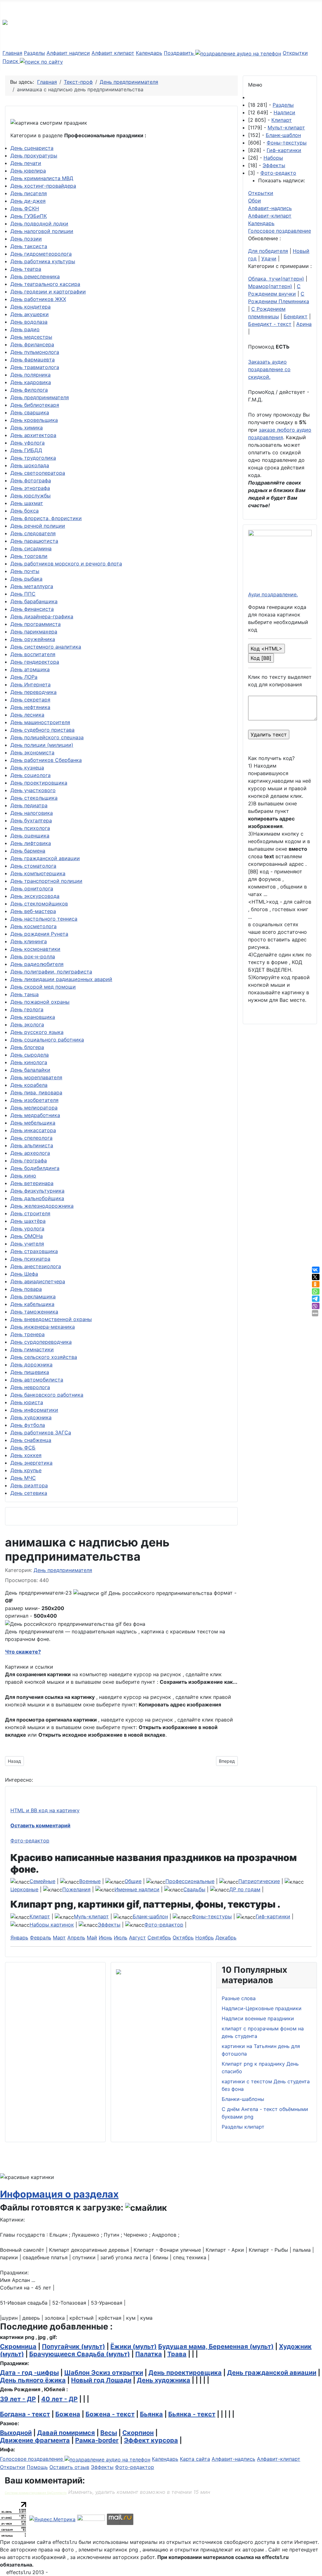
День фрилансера (32, 344)
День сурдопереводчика (41, 1342)
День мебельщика (33, 1123)
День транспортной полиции (46, 881)
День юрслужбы (31, 496)
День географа (29, 1160)
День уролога (27, 1228)
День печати (26, 163)
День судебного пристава (42, 730)
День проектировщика (39, 783)
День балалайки (30, 1070)
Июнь (105, 1938)
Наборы (273, 158)
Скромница (18, 2346)
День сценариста (32, 148)
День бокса (25, 511)
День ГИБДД (26, 450)
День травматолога (35, 367)
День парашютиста (34, 541)
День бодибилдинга (35, 1168)
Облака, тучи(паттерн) (276, 279)
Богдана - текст (25, 2414)
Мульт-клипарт (286, 128)
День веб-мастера (33, 911)
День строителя (30, 1213)
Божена (68, 2414)
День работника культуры (43, 261)
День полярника (31, 375)
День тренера (28, 1334)
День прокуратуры (34, 156)
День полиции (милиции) (42, 745)
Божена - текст (110, 2414)
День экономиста (32, 752)
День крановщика (33, 1017)
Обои (255, 201)
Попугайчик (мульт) (73, 2346)
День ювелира (28, 171)
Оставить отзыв (69, 2467)
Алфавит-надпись (270, 208)
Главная (12, 53)
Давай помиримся (66, 2433)
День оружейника (33, 639)
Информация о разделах (59, 2194)
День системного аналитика (46, 647)
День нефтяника (30, 707)
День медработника (35, 1115)
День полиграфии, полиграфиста (51, 972)
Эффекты (274, 165)
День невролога (30, 1387)
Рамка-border (97, 2440)
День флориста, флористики (46, 518)
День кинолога (29, 1062)
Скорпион (138, 2433)
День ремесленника (35, 276)
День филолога (29, 390)
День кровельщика (34, 420)
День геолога (27, 1009)
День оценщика (30, 836)
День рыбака (26, 579)
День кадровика (31, 382)
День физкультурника (37, 1191)
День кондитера (31, 307)
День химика (27, 428)
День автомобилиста (37, 1380)
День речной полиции (38, 526)
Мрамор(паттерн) (270, 286)
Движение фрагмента (35, 2440)
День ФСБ (23, 1448)
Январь (19, 1938)
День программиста (36, 624)
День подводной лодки (39, 224)
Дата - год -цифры (29, 2373)
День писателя (29, 193)
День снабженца (31, 1440)
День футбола (28, 1425)
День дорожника (31, 1365)
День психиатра (30, 1259)
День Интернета (31, 684)
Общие (133, 1881)
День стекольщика (34, 798)
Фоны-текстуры (287, 143)
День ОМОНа (27, 1236)
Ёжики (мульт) (133, 2346)
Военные (90, 1881)
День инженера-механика (43, 1327)
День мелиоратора (34, 1108)
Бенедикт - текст (270, 324)
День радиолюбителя (37, 964)
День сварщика (30, 412)
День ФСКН (25, 208)
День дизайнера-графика (42, 616)
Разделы (34, 53)
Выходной (16, 2433)
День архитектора (33, 435)
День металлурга (32, 586)
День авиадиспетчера (38, 1281)
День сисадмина (31, 548)
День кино (23, 1176)
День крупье (26, 1470)
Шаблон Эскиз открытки (104, 2373)
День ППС (23, 594)
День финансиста (32, 609)
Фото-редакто (278, 173)
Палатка (149, 2354)
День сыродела (30, 1055)
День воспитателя (33, 654)
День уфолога (28, 443)
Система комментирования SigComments (36, 2493)
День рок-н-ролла (33, 956)
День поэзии (26, 239)
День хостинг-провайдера (43, 186)
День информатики (34, 1410)
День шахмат (27, 503)
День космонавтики (35, 949)
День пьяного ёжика (33, 2380)
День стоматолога (33, 866)
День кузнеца (27, 768)
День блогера (27, 1047)
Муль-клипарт (91, 1916)
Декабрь (226, 1938)
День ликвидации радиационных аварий (61, 979)
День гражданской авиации (45, 858)
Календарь (149, 53)
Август (137, 1938)
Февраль (41, 1938)
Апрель (76, 1938)
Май (92, 1938)
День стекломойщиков (39, 904)
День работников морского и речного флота (66, 564)
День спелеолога (31, 1138)
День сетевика (29, 1493)
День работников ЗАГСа (41, 1433)
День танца (25, 994)
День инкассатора (33, 1130)
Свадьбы (194, 1889)
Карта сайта (195, 2459)
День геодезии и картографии (48, 292)
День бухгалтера (31, 820)
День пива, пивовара (36, 1092)
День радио (25, 329)
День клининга (29, 941)
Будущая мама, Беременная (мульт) (216, 2346)
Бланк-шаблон (283, 135)
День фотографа (31, 480)
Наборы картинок (52, 1925)
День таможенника (34, 1312)
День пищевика (30, 1372)
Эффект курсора (151, 2440)
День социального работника (47, 1040)
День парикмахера (34, 632)
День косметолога (33, 926)
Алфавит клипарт (113, 53)
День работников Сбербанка (46, 760)
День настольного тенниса (44, 919)
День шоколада (30, 465)
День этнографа (30, 488)
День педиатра (29, 805)
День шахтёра (28, 1221)
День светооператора (38, 473)
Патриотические (259, 1881)
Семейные (42, 1881)
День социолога (31, 775)
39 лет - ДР (18, 2399)
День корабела (29, 1085)
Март (59, 1938)
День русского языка (37, 1032)
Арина (304, 324)
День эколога (27, 1024)
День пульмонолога (35, 352)
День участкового (33, 790)
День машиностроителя (40, 722)
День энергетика (31, 1463)
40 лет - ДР (59, 2399)
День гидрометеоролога (41, 254)
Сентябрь (159, 1938)
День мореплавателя (36, 1077)
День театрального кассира (45, 284)
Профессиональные (190, 1881)
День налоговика (32, 813)
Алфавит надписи (68, 53)
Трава (177, 2354)
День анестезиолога (36, 1266)
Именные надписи (137, 1889)
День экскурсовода (35, 896)
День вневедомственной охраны (51, 1319)
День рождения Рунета (39, 934)
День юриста (27, 1402)
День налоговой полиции (42, 231)
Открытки (295, 53)
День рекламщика (33, 1297)
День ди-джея (28, 201)
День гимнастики (32, 1349)
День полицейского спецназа (47, 737)
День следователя (33, 533)
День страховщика (34, 1251)
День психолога (30, 828)
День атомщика (30, 669)
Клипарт (282, 120)
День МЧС (23, 1478)
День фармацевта (33, 360)
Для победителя (268, 251)
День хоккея (26, 1455)
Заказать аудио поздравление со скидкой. (269, 369)
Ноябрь (205, 1938)
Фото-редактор (30, 1841)
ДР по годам (245, 1889)
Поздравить (180, 53)
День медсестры (31, 337)
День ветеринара (32, 1183)
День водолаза (29, 322)
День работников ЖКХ (38, 299)
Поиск (11, 61)
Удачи (269, 258)
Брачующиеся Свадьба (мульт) (80, 2354)
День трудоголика (33, 458)
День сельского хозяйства (44, 1357)
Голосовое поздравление (280, 231)
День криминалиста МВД (42, 178)
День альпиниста (32, 1145)
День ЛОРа (24, 677)
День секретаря (30, 700)
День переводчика (33, 692)
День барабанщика (34, 601)
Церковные (24, 1889)
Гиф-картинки (284, 150)
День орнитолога (32, 888)
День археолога (30, 1153)
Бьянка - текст (192, 2414)
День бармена (28, 851)
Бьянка (151, 2414)
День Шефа (24, 1274)
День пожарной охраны (40, 1002)
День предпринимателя (40, 397)
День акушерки (30, 314)
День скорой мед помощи (43, 987)
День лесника (27, 715)
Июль (121, 1938)
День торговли (29, 556)
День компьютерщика (38, 873)
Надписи (284, 112)
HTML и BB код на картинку (45, 1810)
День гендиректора (35, 662)
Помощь (37, 2467)
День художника (31, 1417)
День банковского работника (47, 1395)
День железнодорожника (42, 1206)
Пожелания (76, 1889)
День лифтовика (31, 843)
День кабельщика (32, 1304)
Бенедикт (296, 316)
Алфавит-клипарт (270, 216)
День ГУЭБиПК (29, 216)
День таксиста (29, 246)
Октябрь (183, 1938)
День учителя (27, 1244)
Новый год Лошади (101, 2380)
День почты (25, 571)
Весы (109, 2433)
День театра (26, 269)
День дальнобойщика (37, 1198)
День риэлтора (29, 1485)
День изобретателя (34, 1100)
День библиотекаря (35, 405)
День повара (26, 1289)
